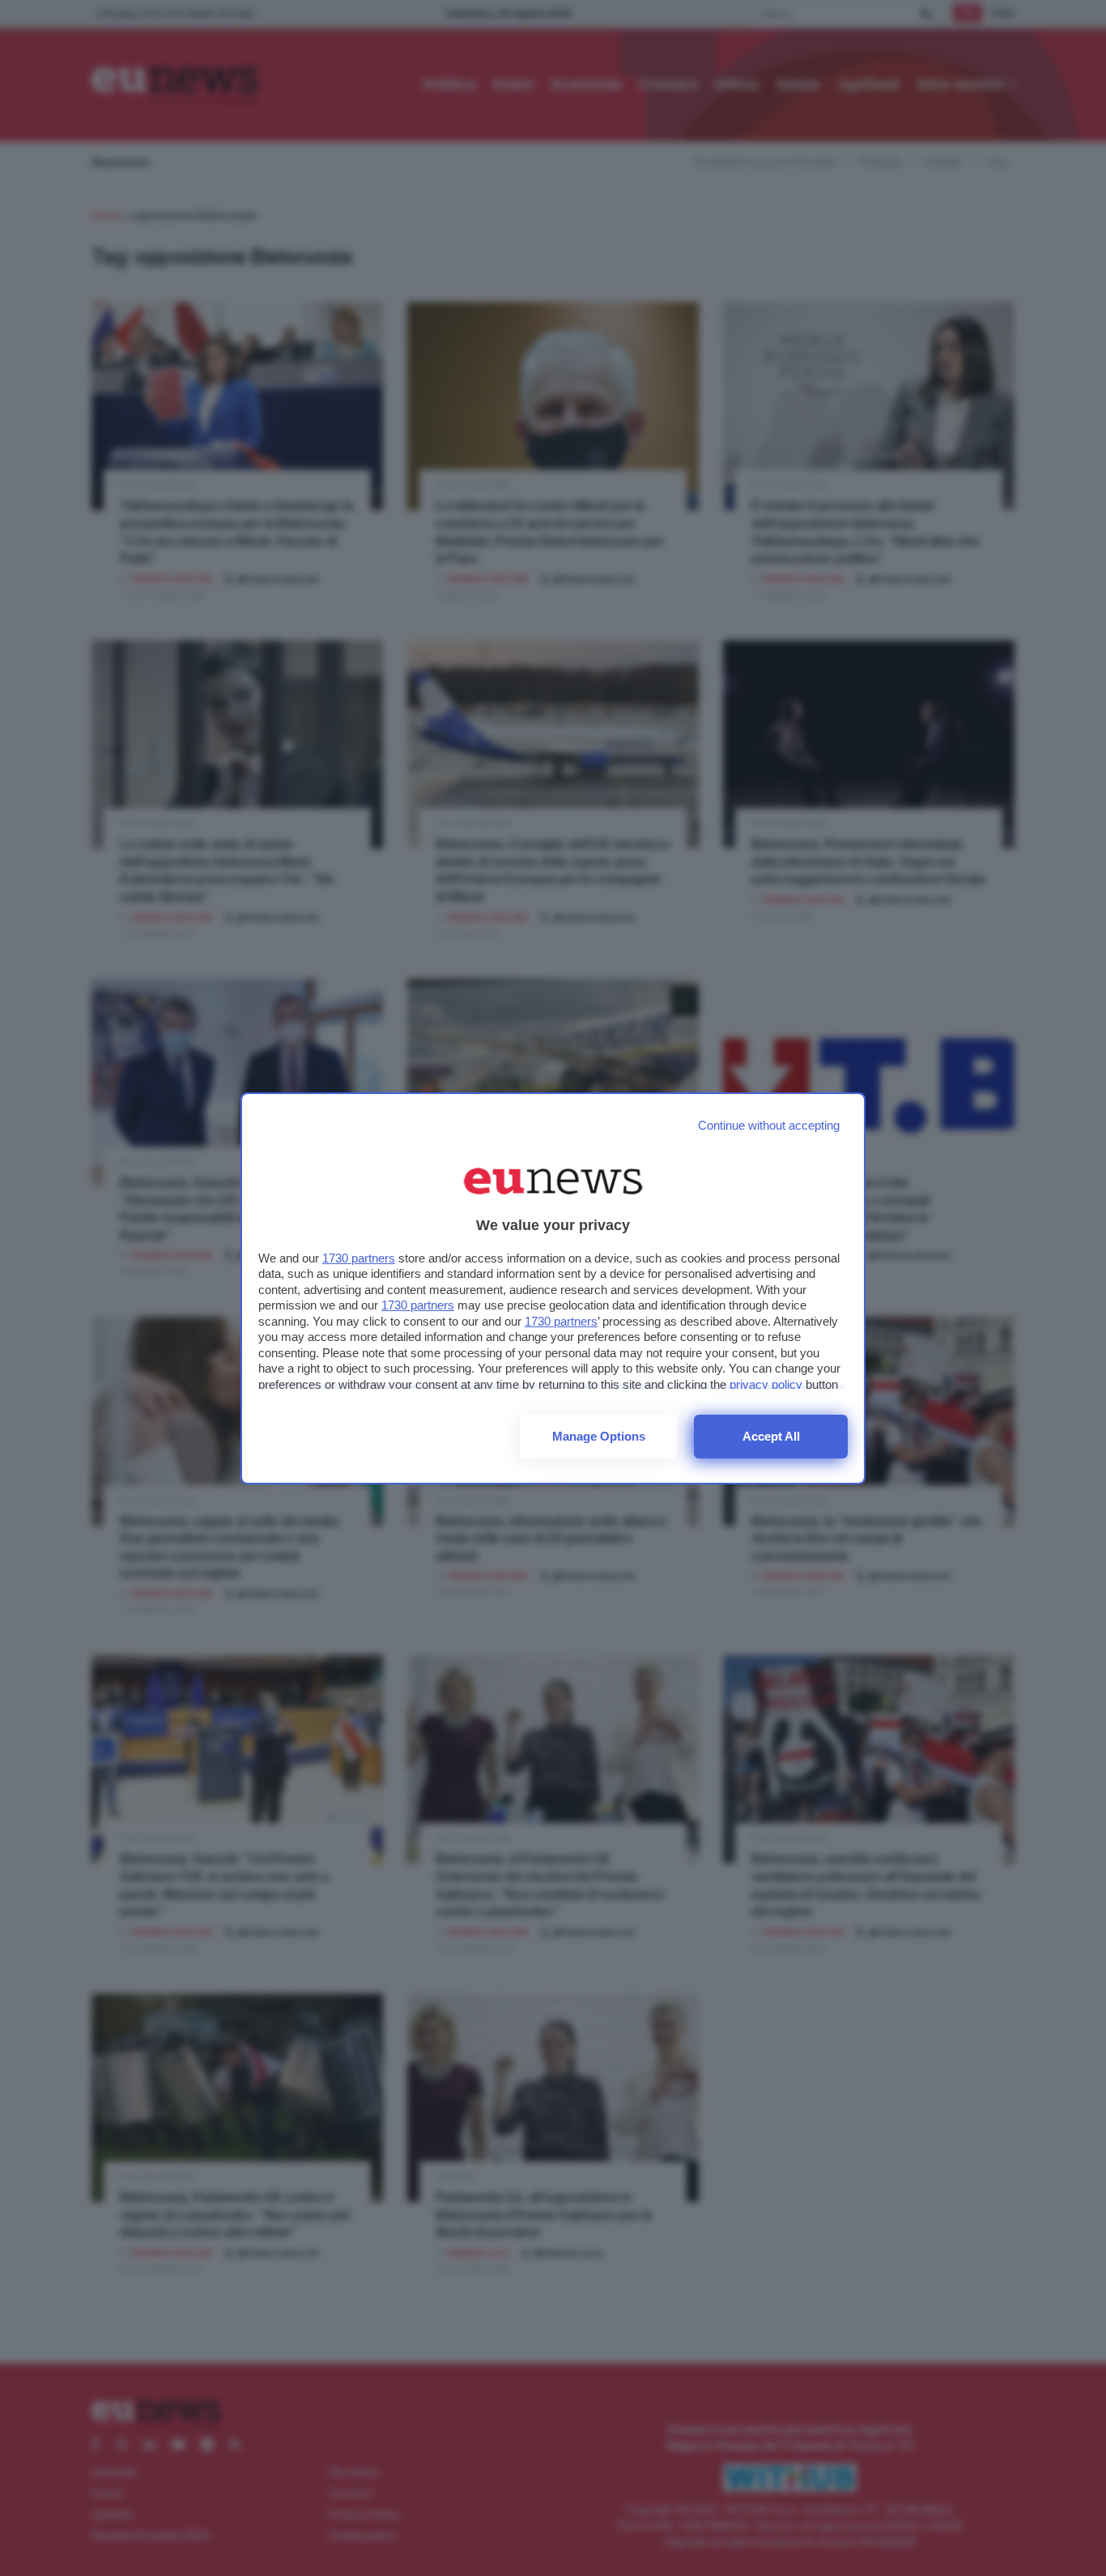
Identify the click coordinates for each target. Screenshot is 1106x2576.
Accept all (771, 1436)
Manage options (599, 1436)
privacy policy (766, 1384)
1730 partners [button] (359, 1258)
